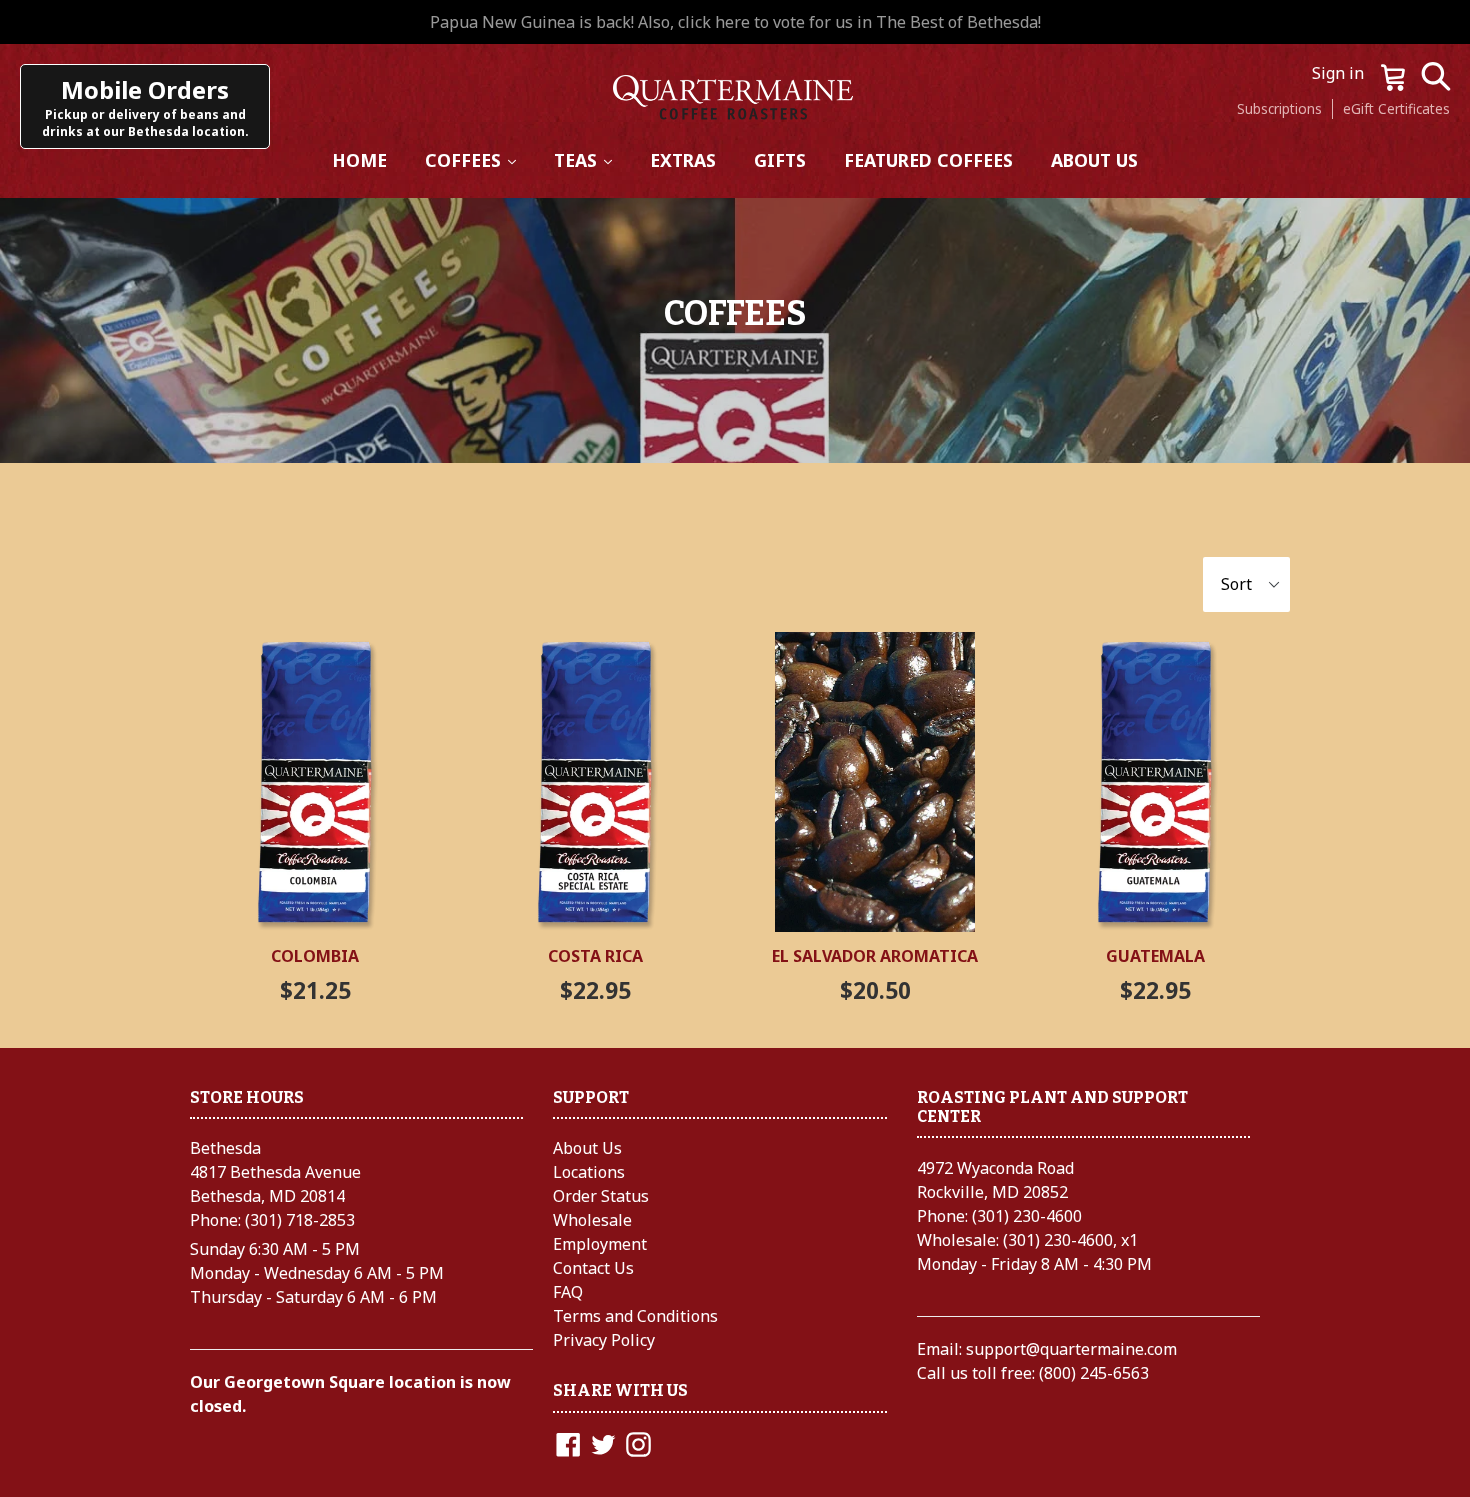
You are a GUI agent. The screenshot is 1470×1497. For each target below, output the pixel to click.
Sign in (1340, 73)
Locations (589, 1172)
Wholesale (592, 1220)
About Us (1094, 160)
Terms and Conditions (635, 1316)
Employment (600, 1244)
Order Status (601, 1196)
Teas (591, 159)
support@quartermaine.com (1071, 1349)
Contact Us (593, 1268)
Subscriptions (1279, 108)
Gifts (780, 160)
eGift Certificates (1396, 108)
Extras (683, 160)
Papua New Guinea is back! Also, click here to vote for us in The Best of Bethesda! (735, 22)
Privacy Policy (604, 1340)
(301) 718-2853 (300, 1220)
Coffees (479, 159)
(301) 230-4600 (1027, 1216)
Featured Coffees (928, 160)
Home (359, 160)
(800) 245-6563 (1094, 1373)
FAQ (568, 1292)
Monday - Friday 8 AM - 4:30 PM (1034, 1264)
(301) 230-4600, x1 (1070, 1240)
